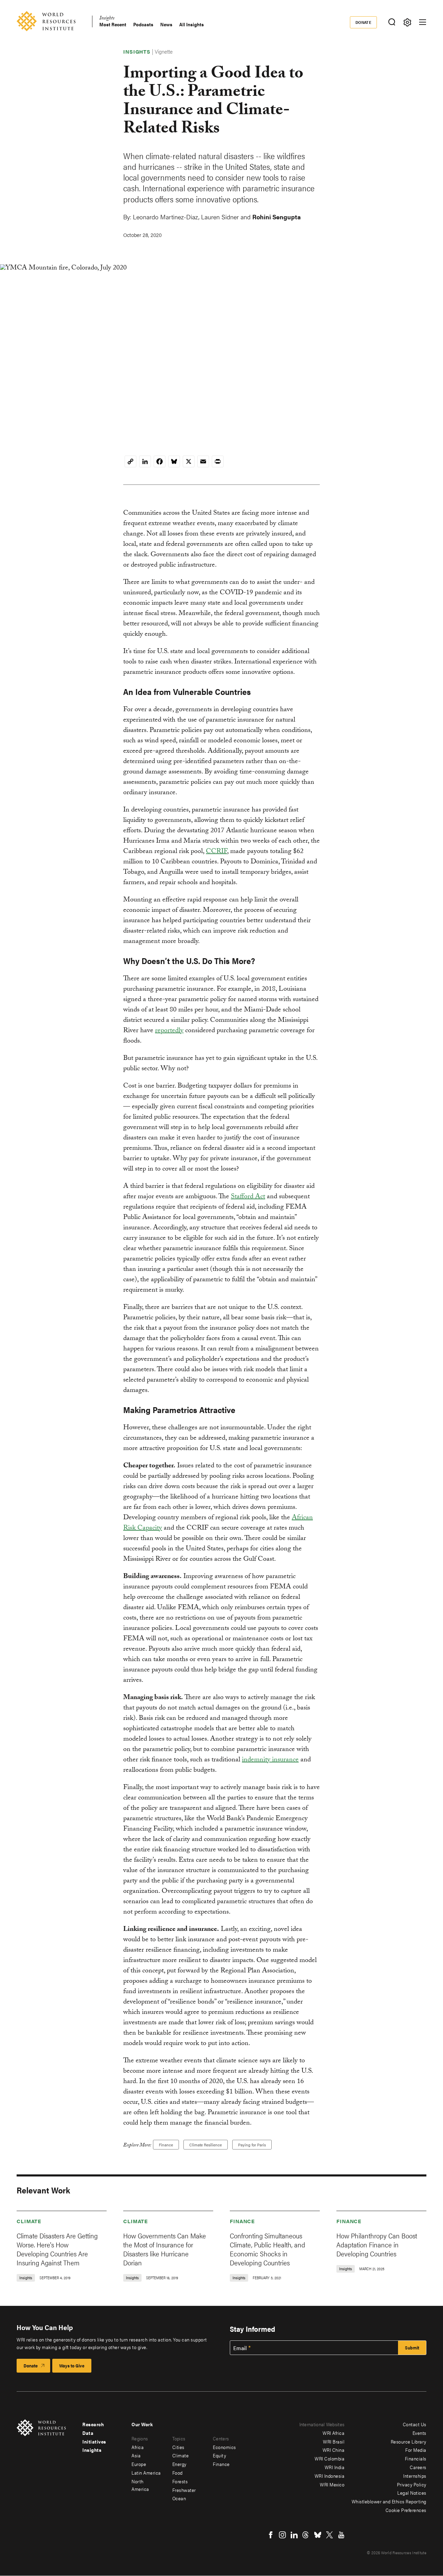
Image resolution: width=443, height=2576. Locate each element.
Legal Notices (412, 2493)
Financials (416, 2458)
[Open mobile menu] (423, 22)
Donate (364, 22)
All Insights (192, 24)
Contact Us (415, 2424)
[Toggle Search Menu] (392, 22)
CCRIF (216, 852)
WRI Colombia (329, 2458)
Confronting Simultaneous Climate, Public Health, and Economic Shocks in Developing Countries (268, 2249)
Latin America (146, 2473)
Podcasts (143, 24)
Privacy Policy (412, 2484)
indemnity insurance (270, 1760)
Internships (415, 2476)
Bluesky (318, 2535)
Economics (224, 2447)
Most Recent (113, 24)
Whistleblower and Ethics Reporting (389, 2501)
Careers (418, 2467)
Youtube (341, 2535)
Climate (29, 2221)
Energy (179, 2464)
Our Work (142, 2424)
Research (93, 2424)
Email (240, 2348)
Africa (138, 2447)
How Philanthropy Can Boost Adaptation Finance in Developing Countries (377, 2244)
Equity (219, 2455)
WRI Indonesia (330, 2476)
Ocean (179, 2498)
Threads (306, 2535)
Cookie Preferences (406, 2510)
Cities (178, 2447)
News (166, 24)
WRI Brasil (334, 2441)
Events (419, 2433)
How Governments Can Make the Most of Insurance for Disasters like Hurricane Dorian (165, 2249)
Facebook (271, 2535)
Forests (180, 2481)
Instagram (282, 2535)
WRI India (335, 2467)
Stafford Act (248, 1197)
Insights (107, 19)
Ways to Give (72, 2366)
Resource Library (409, 2441)
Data (88, 2433)
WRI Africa (333, 2433)
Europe (139, 2464)
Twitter (329, 2535)
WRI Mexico (332, 2484)
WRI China (334, 2450)
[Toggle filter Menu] (407, 22)
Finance (166, 2145)
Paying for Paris (252, 2145)
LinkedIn (294, 2535)
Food (178, 2473)
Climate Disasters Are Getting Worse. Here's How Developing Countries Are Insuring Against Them (57, 2249)
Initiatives (94, 2441)
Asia (136, 2455)
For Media (416, 2450)
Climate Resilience (206, 2145)
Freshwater (184, 2490)
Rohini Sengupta (277, 217)
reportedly (169, 1031)
